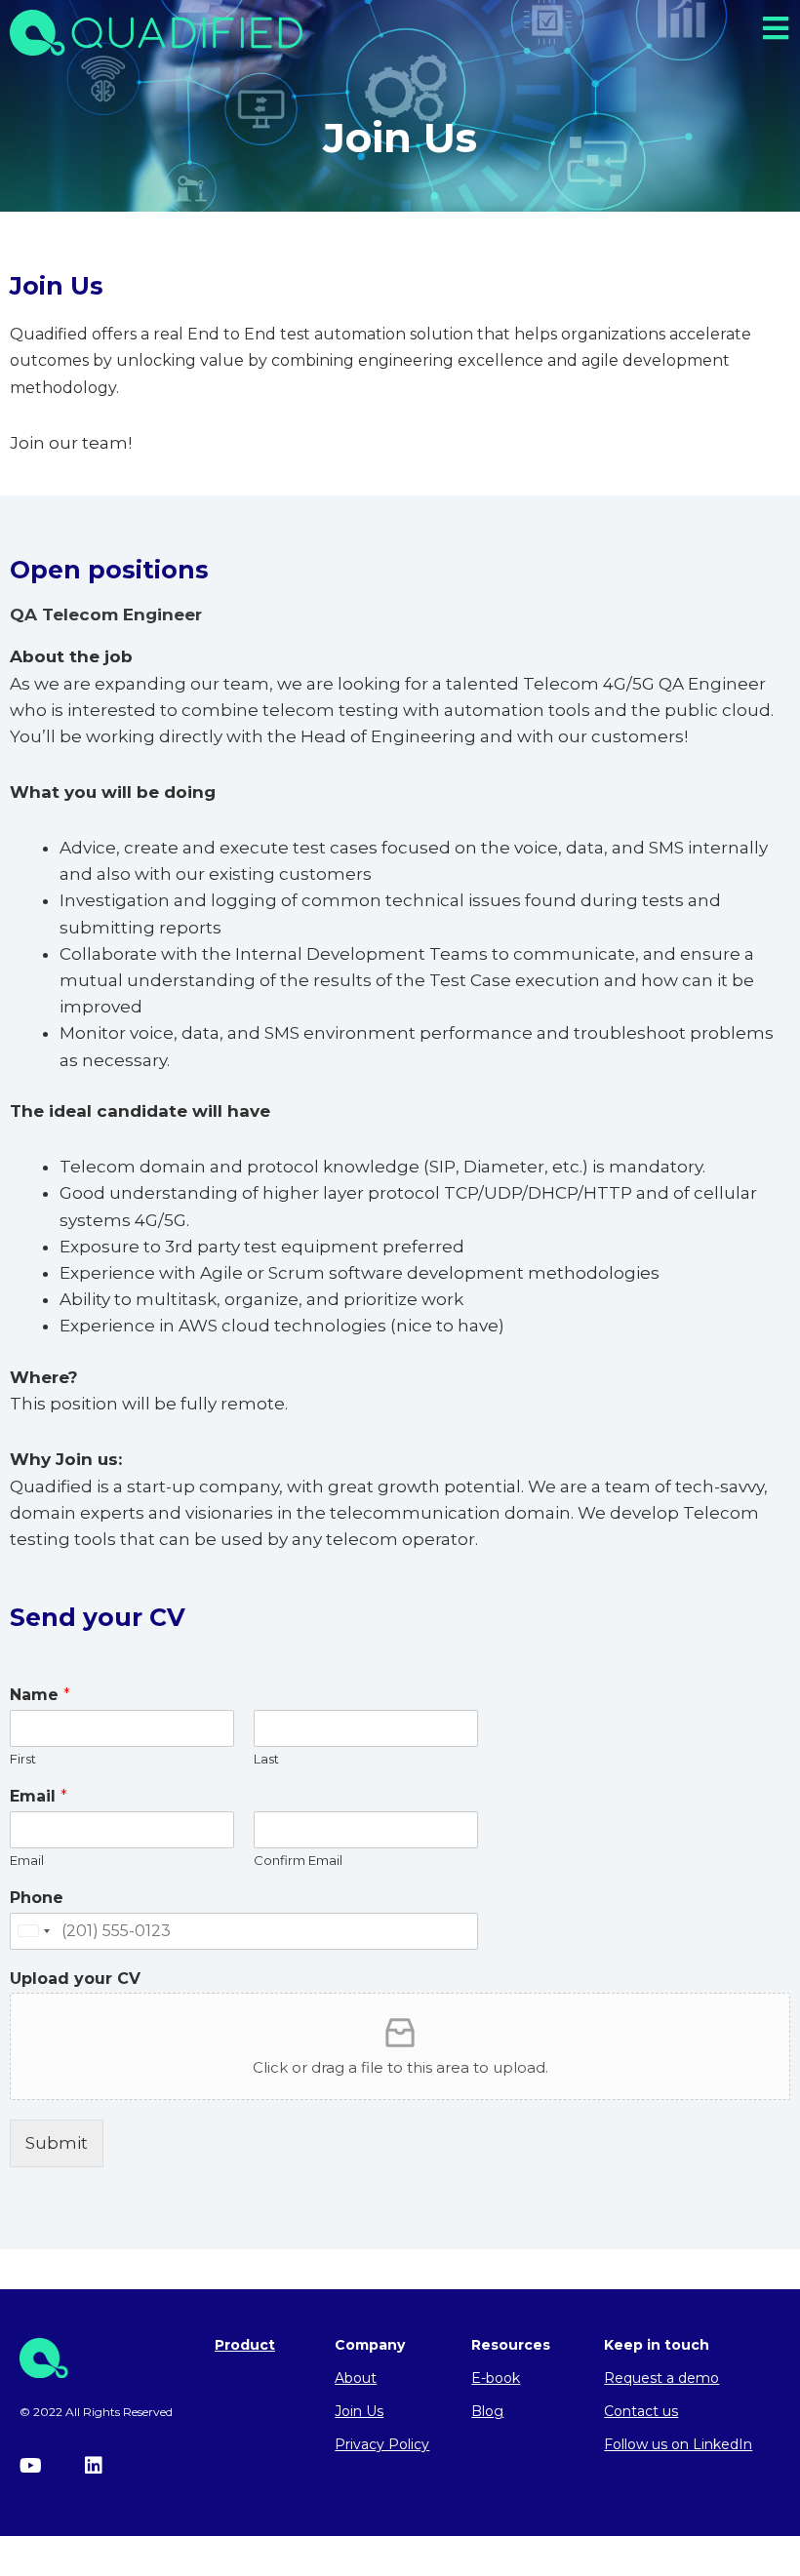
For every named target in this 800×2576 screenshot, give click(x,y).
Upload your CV (75, 1979)
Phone (37, 1898)
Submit (57, 2143)
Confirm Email (298, 1860)
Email (39, 1796)
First (23, 1759)
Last (266, 1759)
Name (40, 1695)
